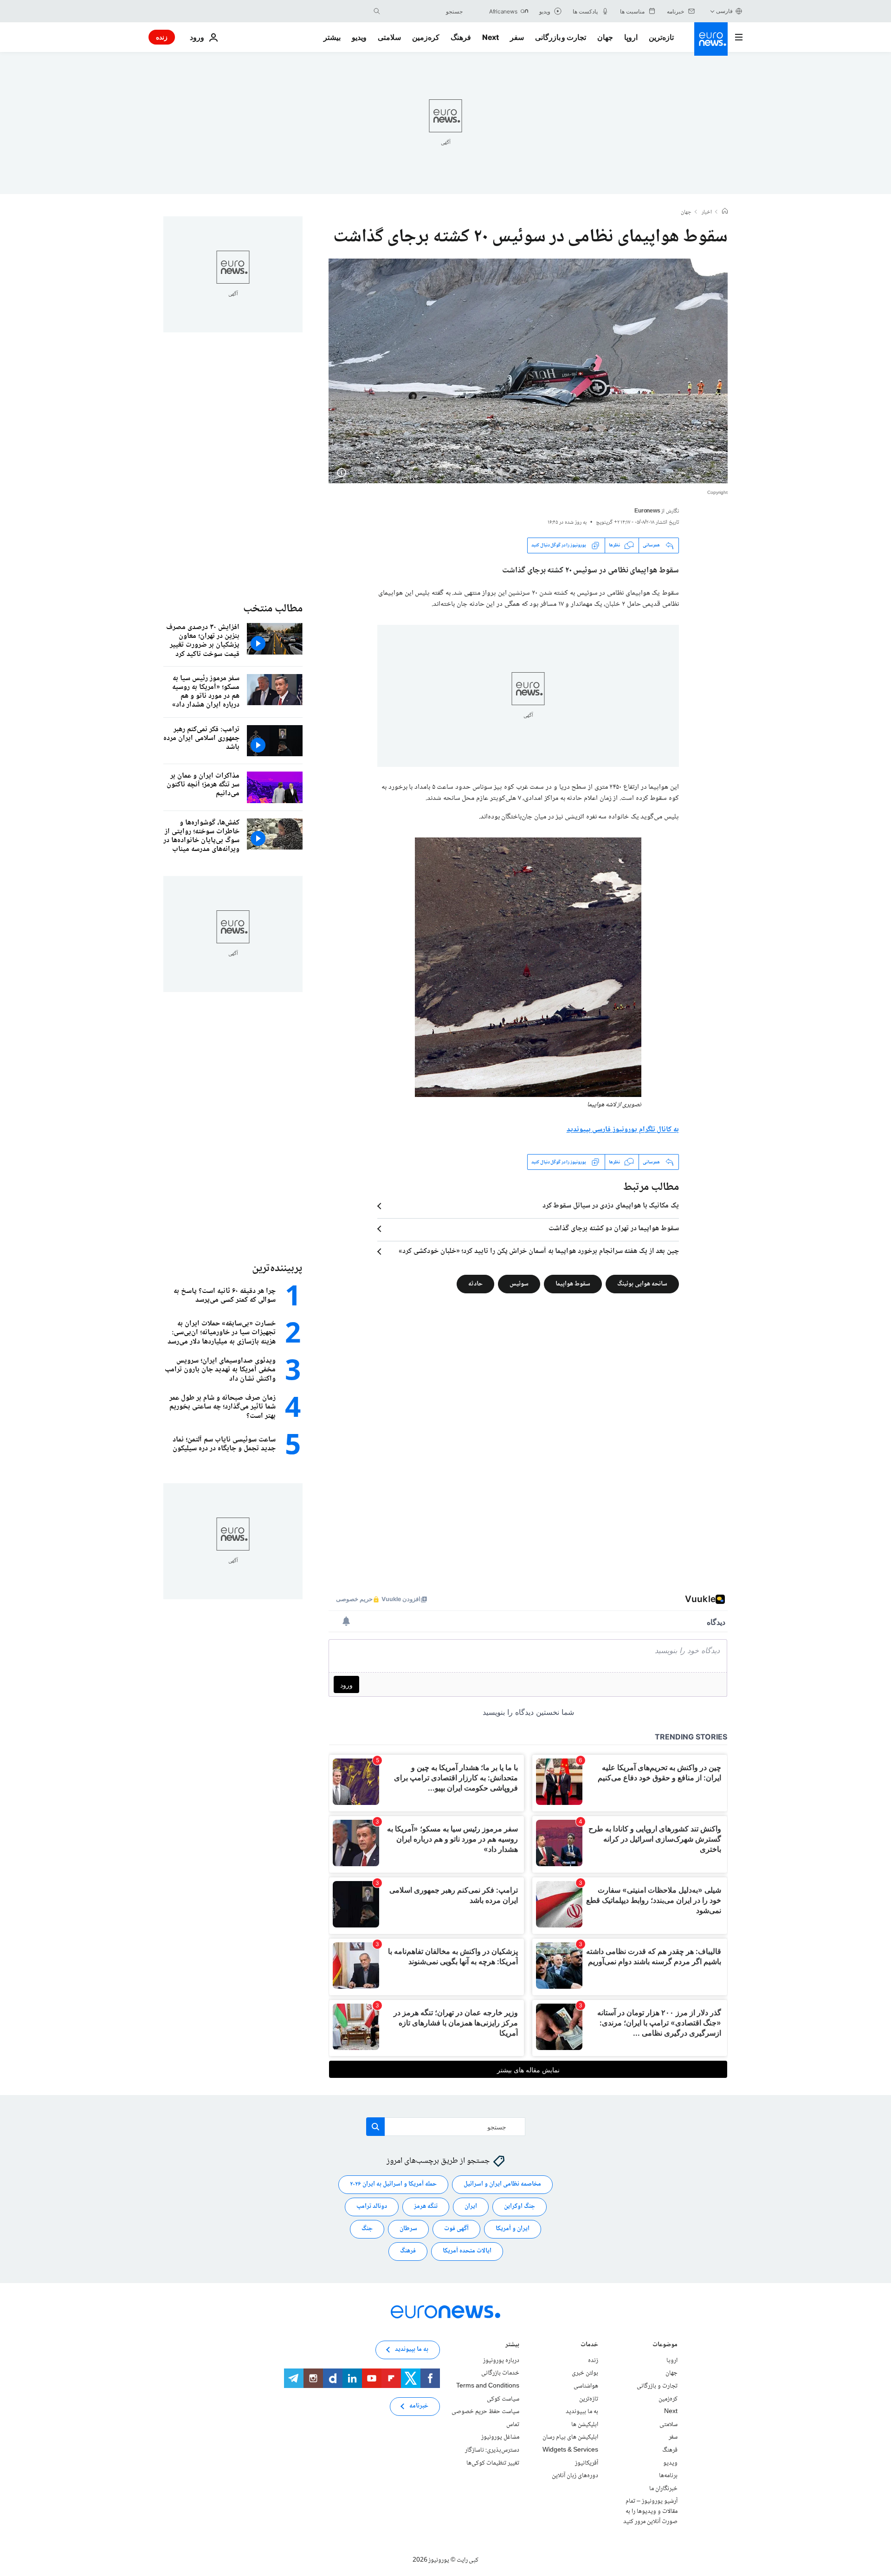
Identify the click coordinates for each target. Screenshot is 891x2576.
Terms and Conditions (488, 2386)
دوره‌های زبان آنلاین (575, 2476)
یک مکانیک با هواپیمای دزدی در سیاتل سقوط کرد (611, 1206)
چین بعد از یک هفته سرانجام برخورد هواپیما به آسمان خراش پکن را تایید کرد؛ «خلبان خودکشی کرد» (539, 1252)
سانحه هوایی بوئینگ (642, 1284)
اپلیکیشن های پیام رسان (570, 2438)
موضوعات (665, 2346)
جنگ (367, 2229)
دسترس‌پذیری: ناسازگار (492, 2450)
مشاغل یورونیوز (500, 2438)
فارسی (724, 11)
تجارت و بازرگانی (561, 37)
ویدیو (359, 37)
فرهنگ (461, 37)
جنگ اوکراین (520, 2207)
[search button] (377, 11)
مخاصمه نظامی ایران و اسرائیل (502, 2185)
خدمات (589, 2346)
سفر (517, 37)
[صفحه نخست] (725, 212)
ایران (471, 2207)
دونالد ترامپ (372, 2207)
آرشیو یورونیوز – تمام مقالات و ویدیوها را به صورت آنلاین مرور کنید (650, 2512)
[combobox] (424, 11)
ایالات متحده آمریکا (467, 2252)
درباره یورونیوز (501, 2361)
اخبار (707, 213)
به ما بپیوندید (582, 2412)
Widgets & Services (570, 2450)
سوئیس (519, 1284)
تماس (513, 2425)
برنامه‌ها (668, 2476)
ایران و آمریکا (513, 2229)
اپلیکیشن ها (585, 2425)
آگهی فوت (456, 2229)
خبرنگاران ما (663, 2489)
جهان (605, 37)
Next (491, 37)
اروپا (631, 37)
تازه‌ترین (661, 37)
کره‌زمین (426, 37)
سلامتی (389, 37)
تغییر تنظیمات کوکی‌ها (493, 2463)
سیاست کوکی (503, 2399)
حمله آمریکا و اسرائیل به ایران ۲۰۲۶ (393, 2185)
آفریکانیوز (587, 2463)
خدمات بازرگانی (500, 2374)
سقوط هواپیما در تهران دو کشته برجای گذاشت (614, 1229)
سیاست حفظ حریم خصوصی (485, 2412)
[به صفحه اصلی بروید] (711, 39)
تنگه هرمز (426, 2207)
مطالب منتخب (273, 609)
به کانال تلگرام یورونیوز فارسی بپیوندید (623, 1130)
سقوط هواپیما (573, 1284)
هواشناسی (586, 2386)
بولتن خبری (585, 2374)
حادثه (475, 1284)
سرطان (408, 2229)
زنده (162, 37)
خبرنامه (419, 2407)
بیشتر (512, 2346)
